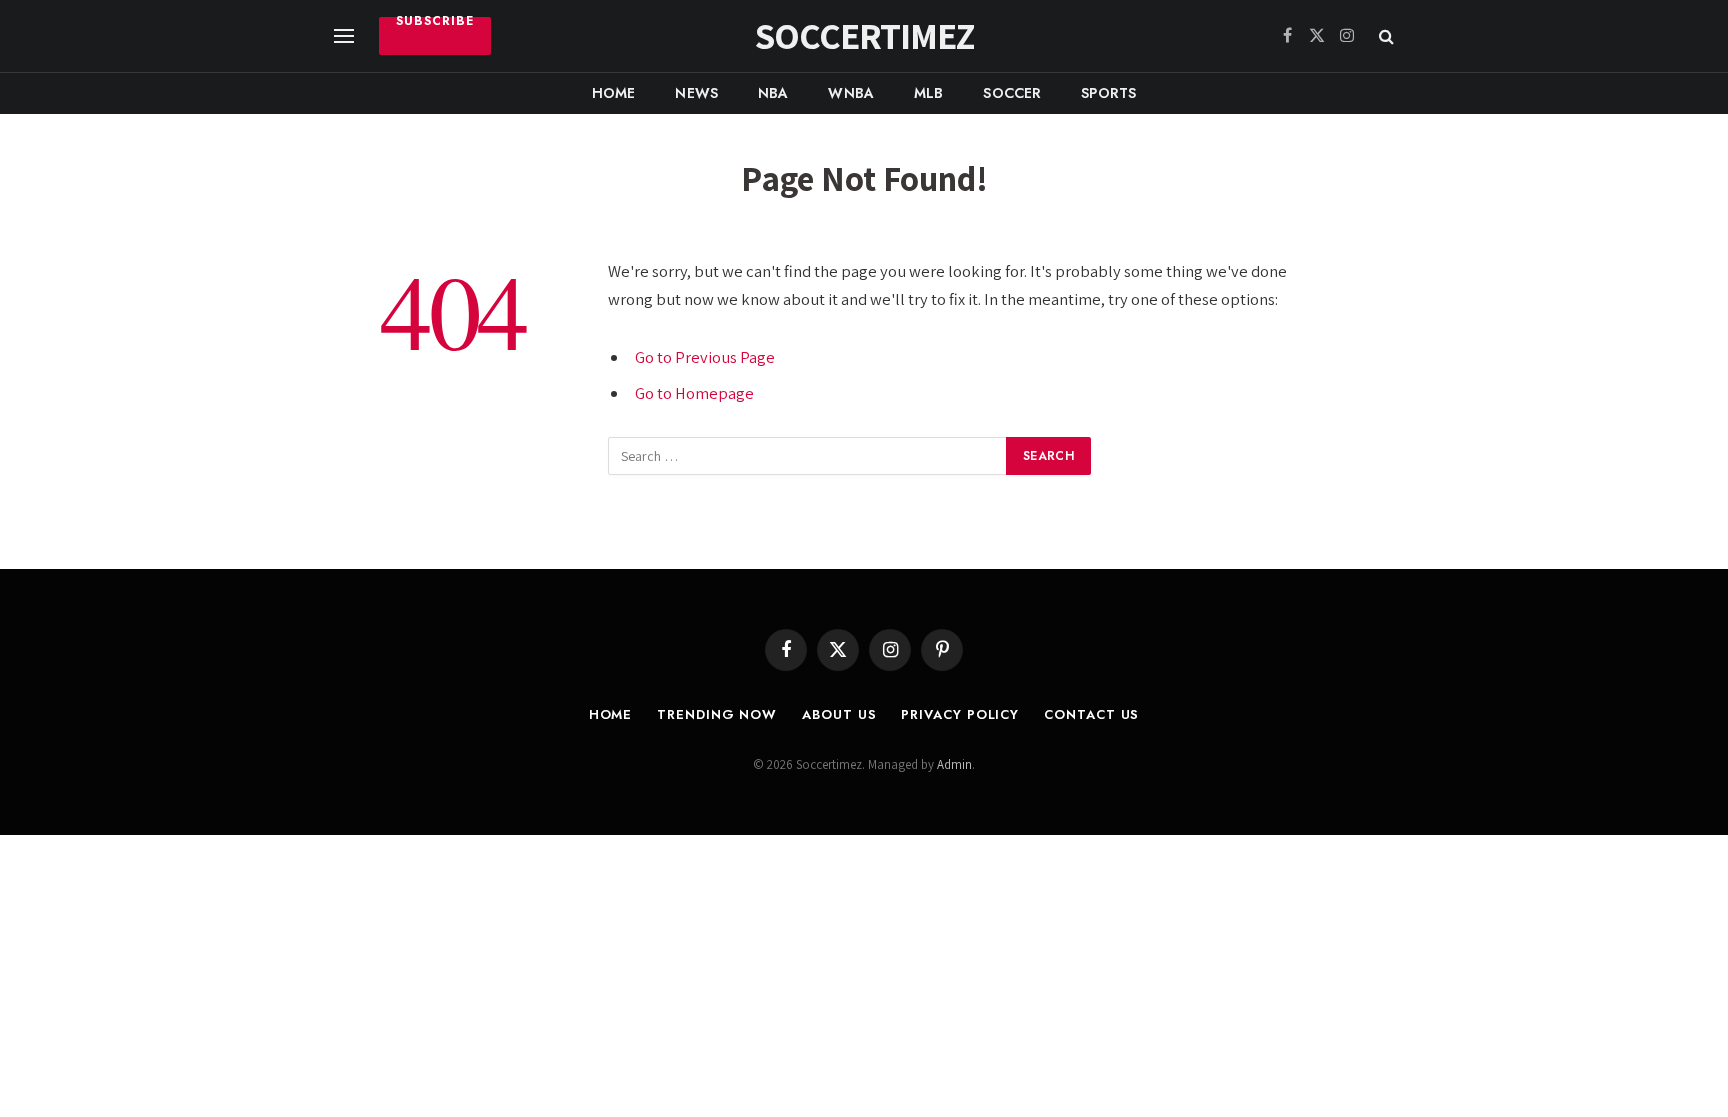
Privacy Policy (960, 714)
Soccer (1012, 93)
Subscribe (435, 23)
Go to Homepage (694, 393)
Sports (1108, 93)
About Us (839, 714)
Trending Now (717, 714)
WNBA (851, 93)
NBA (773, 93)
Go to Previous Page (705, 357)
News (696, 93)
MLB (928, 93)
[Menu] (344, 36)
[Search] (1384, 36)
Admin (954, 764)
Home (614, 93)
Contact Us (1091, 714)
